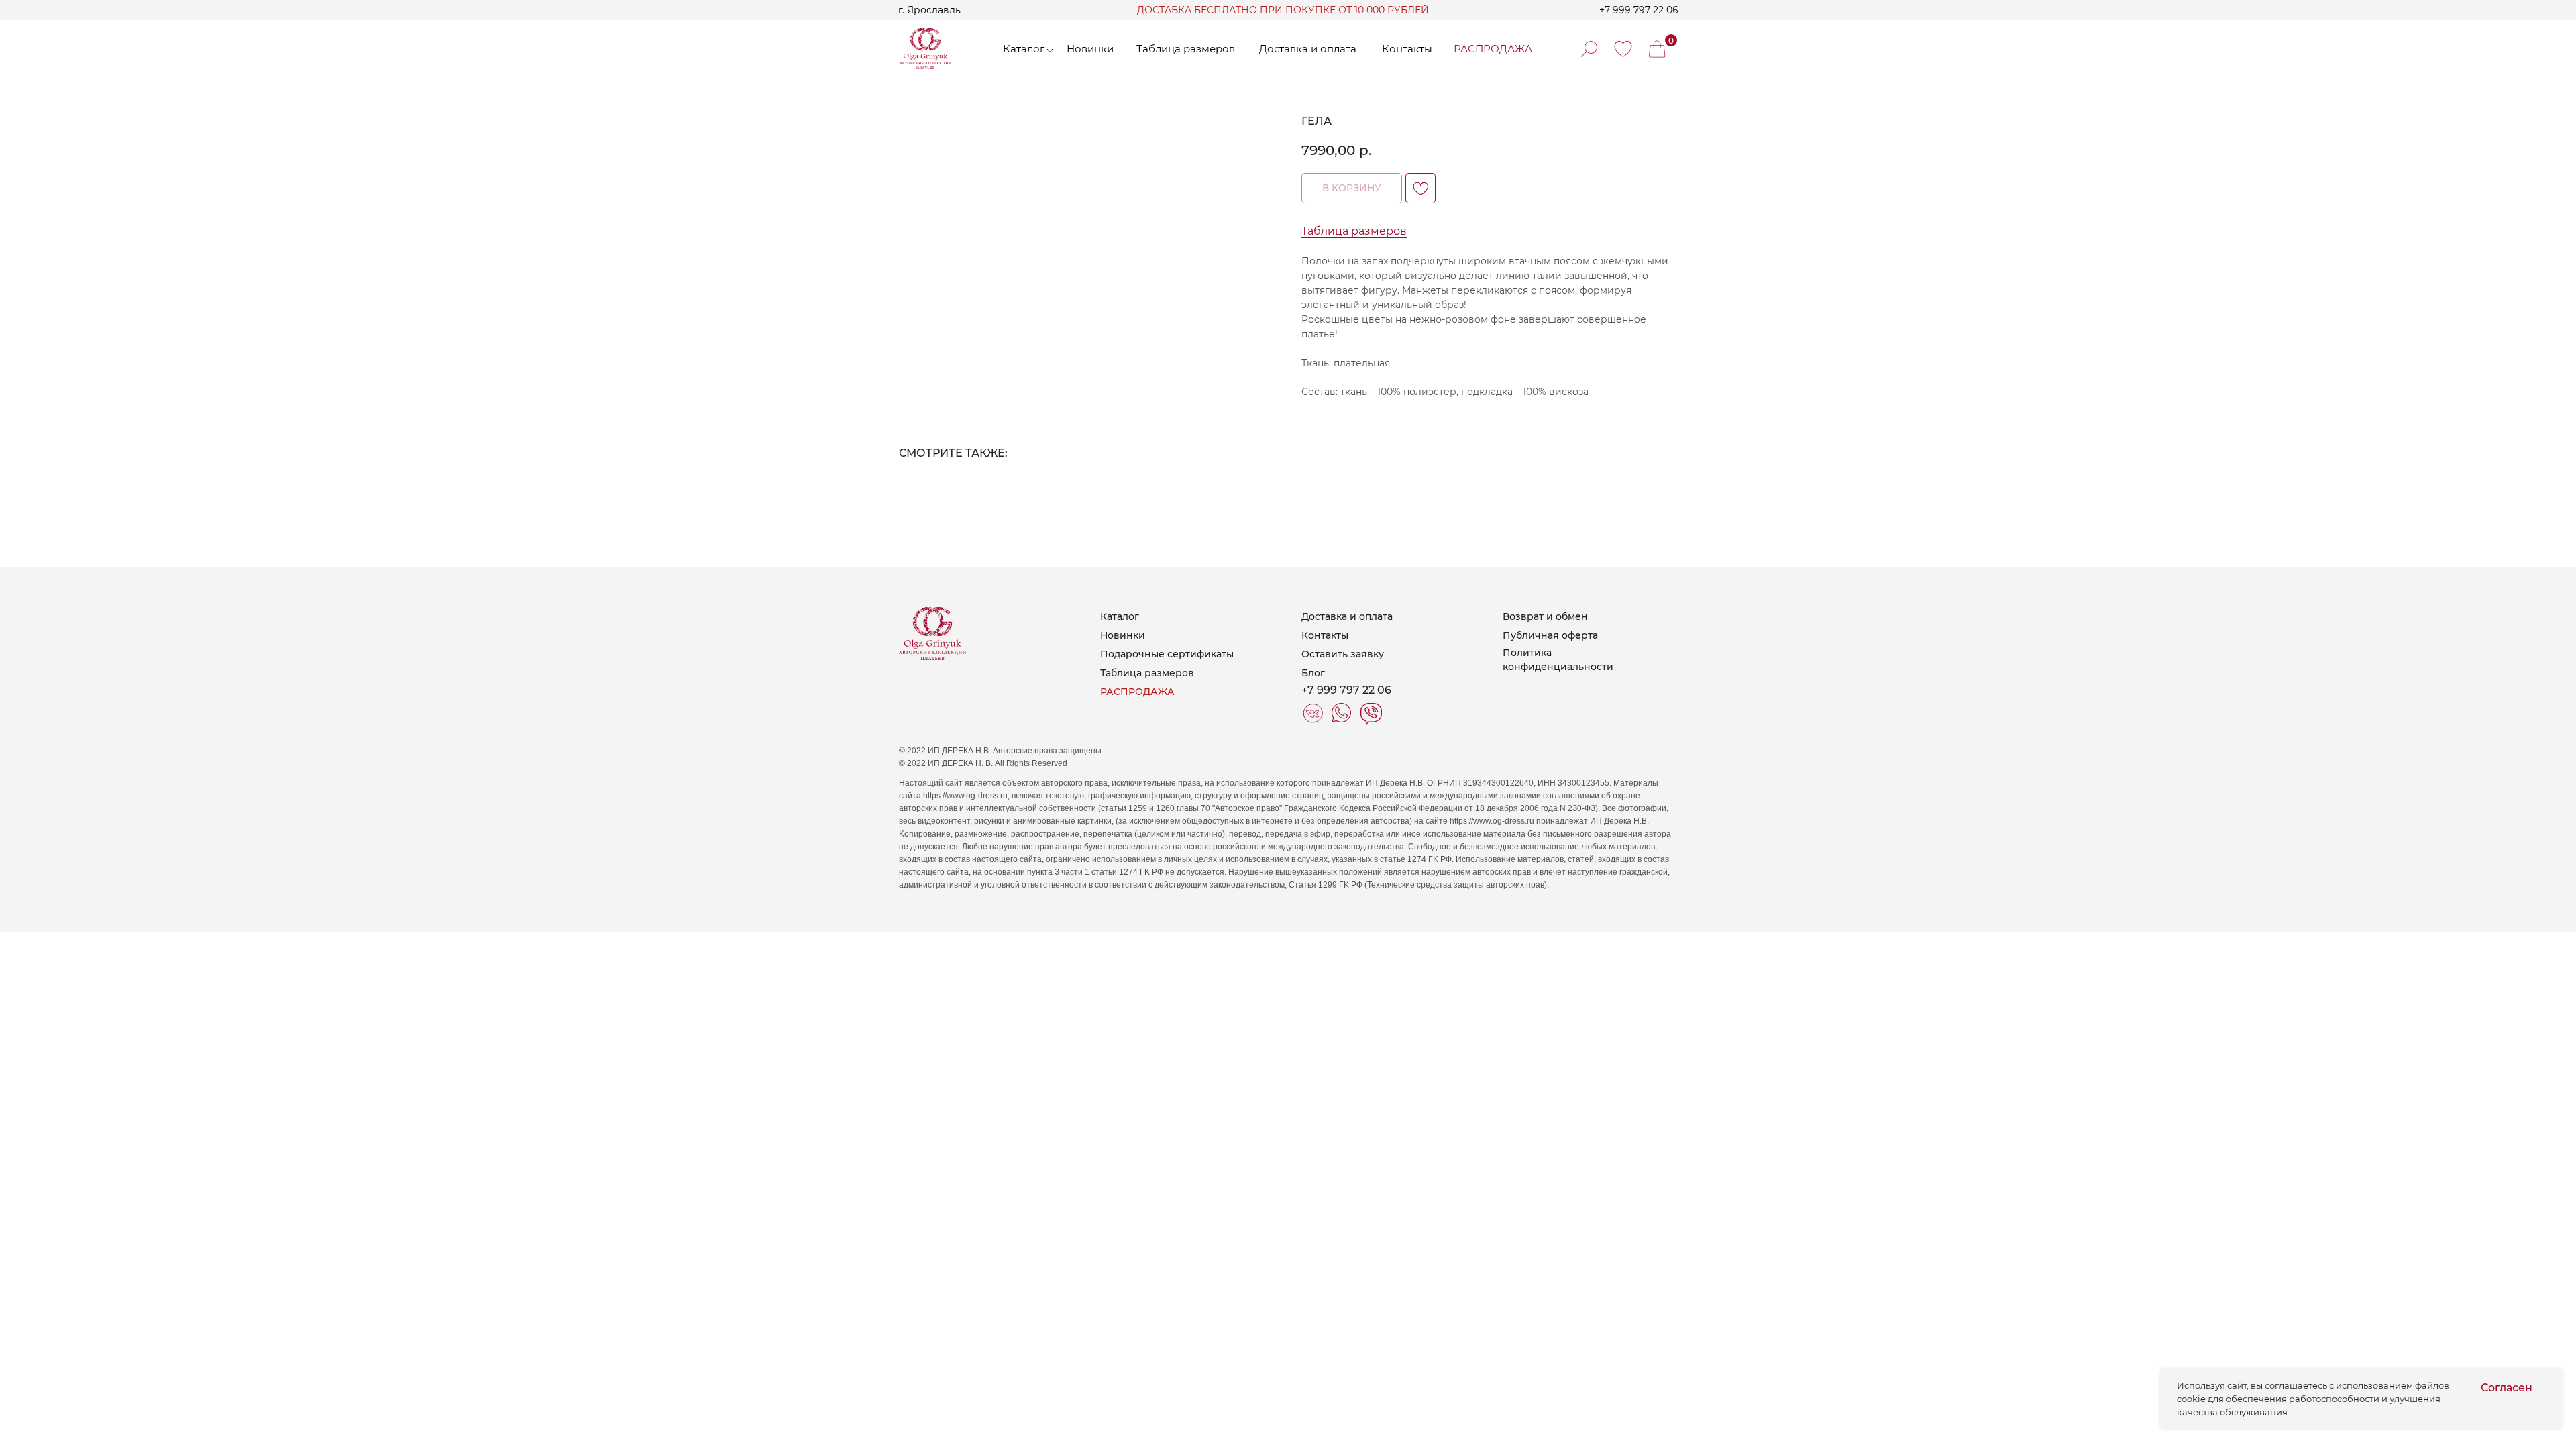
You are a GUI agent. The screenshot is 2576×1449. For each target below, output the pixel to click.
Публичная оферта (1550, 635)
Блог (1313, 673)
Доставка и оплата (1347, 616)
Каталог (1120, 616)
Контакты (1325, 635)
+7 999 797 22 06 (1639, 10)
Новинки (1123, 635)
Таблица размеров (1354, 231)
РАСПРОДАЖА (1137, 692)
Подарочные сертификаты (1167, 654)
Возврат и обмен (1545, 616)
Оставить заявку (1343, 654)
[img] (1623, 49)
